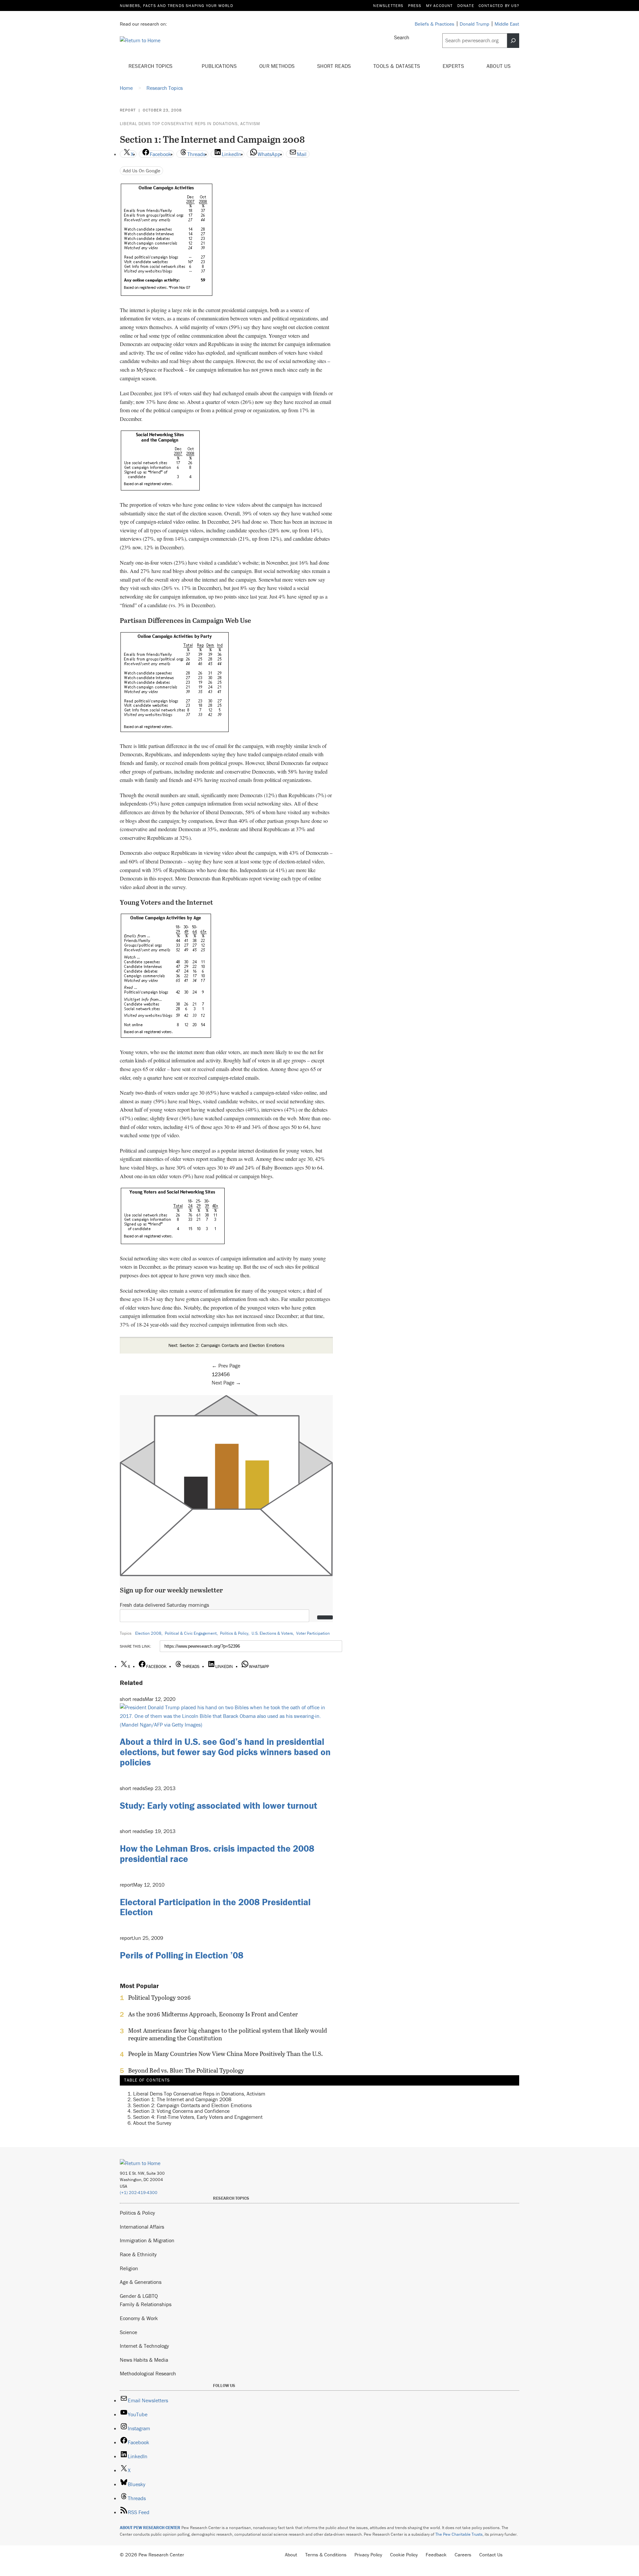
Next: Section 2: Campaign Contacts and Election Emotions (226, 1345)
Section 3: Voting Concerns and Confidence (181, 2111)
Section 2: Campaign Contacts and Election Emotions (192, 2105)
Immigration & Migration (147, 2240)
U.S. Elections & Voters (272, 1633)
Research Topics (151, 66)
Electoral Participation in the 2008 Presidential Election (215, 1907)
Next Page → (226, 1382)
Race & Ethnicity (138, 2254)
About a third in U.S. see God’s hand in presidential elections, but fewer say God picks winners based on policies (225, 1752)
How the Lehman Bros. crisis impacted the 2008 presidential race (217, 1853)
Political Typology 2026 (159, 1998)
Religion (129, 2268)
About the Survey (152, 2123)
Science (128, 2332)
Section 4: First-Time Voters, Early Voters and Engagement (198, 2117)
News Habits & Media (144, 2360)
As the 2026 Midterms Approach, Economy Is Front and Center (213, 2014)
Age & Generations (141, 2282)
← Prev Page (226, 1366)
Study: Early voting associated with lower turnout (218, 1805)
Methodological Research (148, 2373)
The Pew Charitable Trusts (459, 2534)
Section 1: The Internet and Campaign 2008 (182, 2099)
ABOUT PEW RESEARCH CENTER (150, 2528)
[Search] (513, 41)
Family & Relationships (146, 2304)
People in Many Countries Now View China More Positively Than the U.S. (225, 2054)
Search (402, 37)
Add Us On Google (142, 171)
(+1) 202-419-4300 (139, 2193)
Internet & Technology (144, 2346)
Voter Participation (313, 1633)
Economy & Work (139, 2318)
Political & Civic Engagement (191, 1633)
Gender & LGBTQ (139, 2296)
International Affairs (142, 2227)
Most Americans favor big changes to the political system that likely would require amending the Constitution (227, 2034)
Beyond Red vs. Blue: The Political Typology (186, 2071)
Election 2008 (148, 1633)
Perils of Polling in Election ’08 (182, 1955)
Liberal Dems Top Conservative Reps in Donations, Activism (190, 124)
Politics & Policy (234, 1633)
